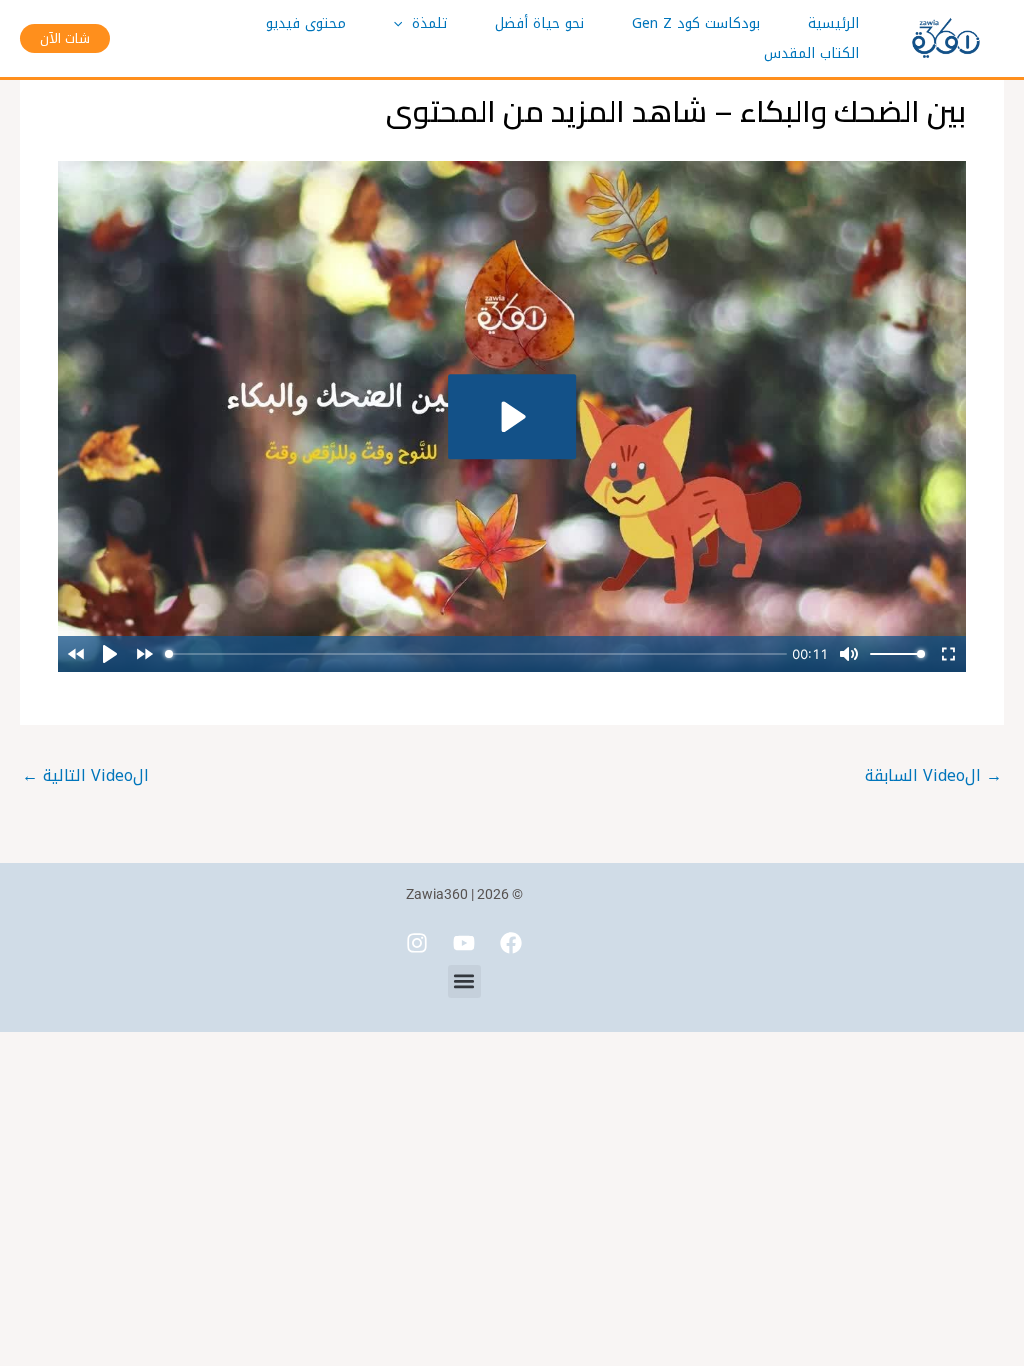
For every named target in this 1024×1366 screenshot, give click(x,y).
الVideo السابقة (933, 775)
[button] (403, 24)
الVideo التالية (85, 775)
